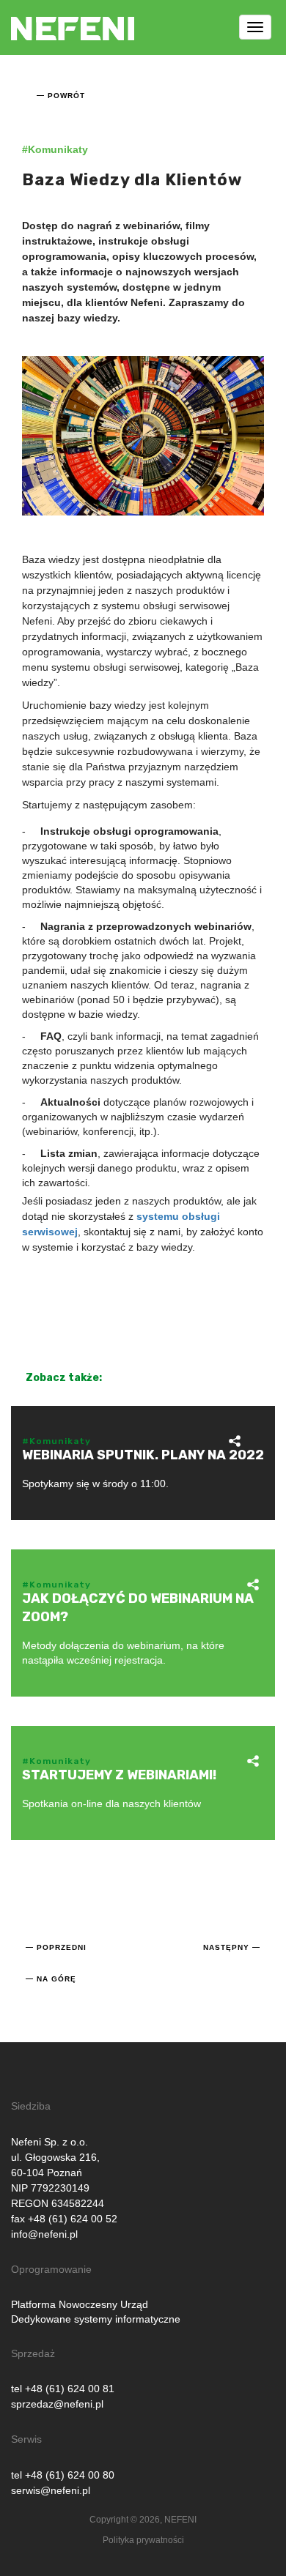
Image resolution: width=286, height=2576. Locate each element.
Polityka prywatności (143, 2540)
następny (226, 1947)
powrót (66, 96)
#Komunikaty (55, 149)
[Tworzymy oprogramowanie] (73, 18)
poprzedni (62, 1947)
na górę (56, 1979)
